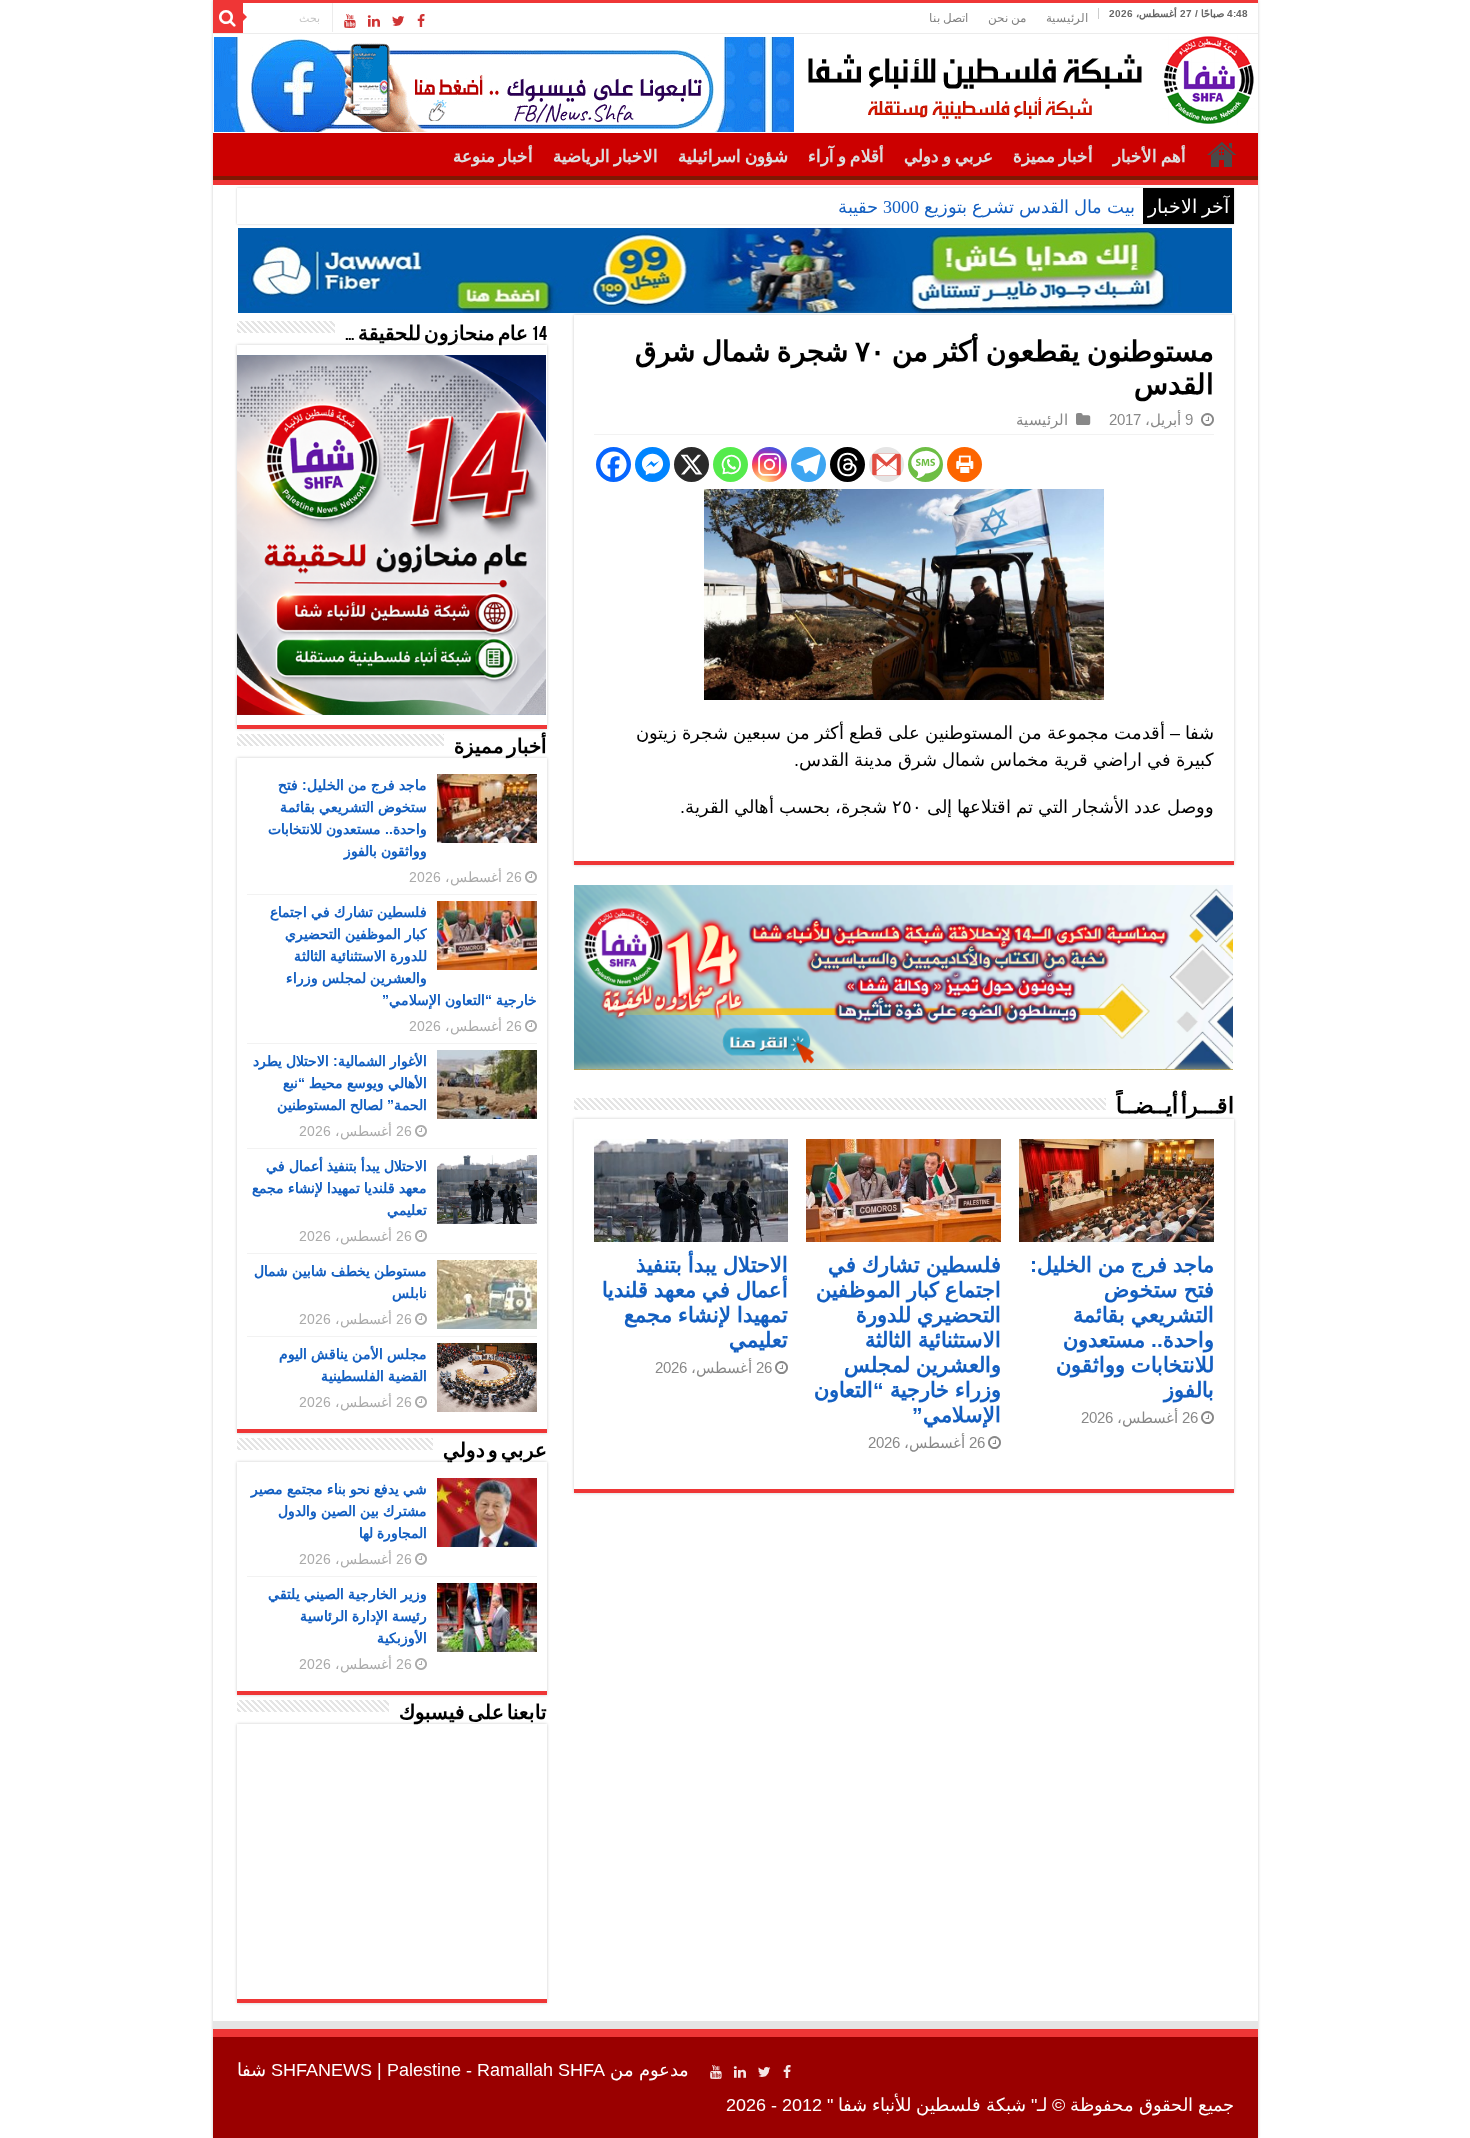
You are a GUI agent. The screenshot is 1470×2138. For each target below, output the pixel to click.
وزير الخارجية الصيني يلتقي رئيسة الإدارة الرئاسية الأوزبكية (347, 1616)
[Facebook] (421, 21)
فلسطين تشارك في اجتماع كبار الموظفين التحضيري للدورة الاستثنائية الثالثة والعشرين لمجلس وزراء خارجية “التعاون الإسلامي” (907, 1339)
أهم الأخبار (1149, 156)
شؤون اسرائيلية (733, 156)
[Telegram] (808, 464)
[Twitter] (398, 21)
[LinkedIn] (374, 21)
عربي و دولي (948, 156)
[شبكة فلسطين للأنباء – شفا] (1025, 76)
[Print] (964, 464)
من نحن (1007, 18)
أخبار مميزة (1053, 156)
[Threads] (847, 464)
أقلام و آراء (846, 156)
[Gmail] (886, 464)
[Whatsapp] (730, 464)
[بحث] (228, 18)
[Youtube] (350, 21)
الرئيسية (1067, 18)
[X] (691, 464)
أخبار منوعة (493, 156)
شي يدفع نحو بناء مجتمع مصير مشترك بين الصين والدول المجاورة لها (339, 1511)
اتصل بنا (948, 18)
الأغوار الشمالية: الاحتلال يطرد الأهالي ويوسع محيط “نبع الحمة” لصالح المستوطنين (340, 1083)
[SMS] (925, 464)
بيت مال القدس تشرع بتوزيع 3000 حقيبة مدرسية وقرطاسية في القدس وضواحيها (836, 207)
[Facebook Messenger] (652, 464)
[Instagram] (769, 464)
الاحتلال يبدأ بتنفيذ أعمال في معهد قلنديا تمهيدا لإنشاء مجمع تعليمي (339, 1188)
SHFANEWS (321, 2070)
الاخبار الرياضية (605, 156)
